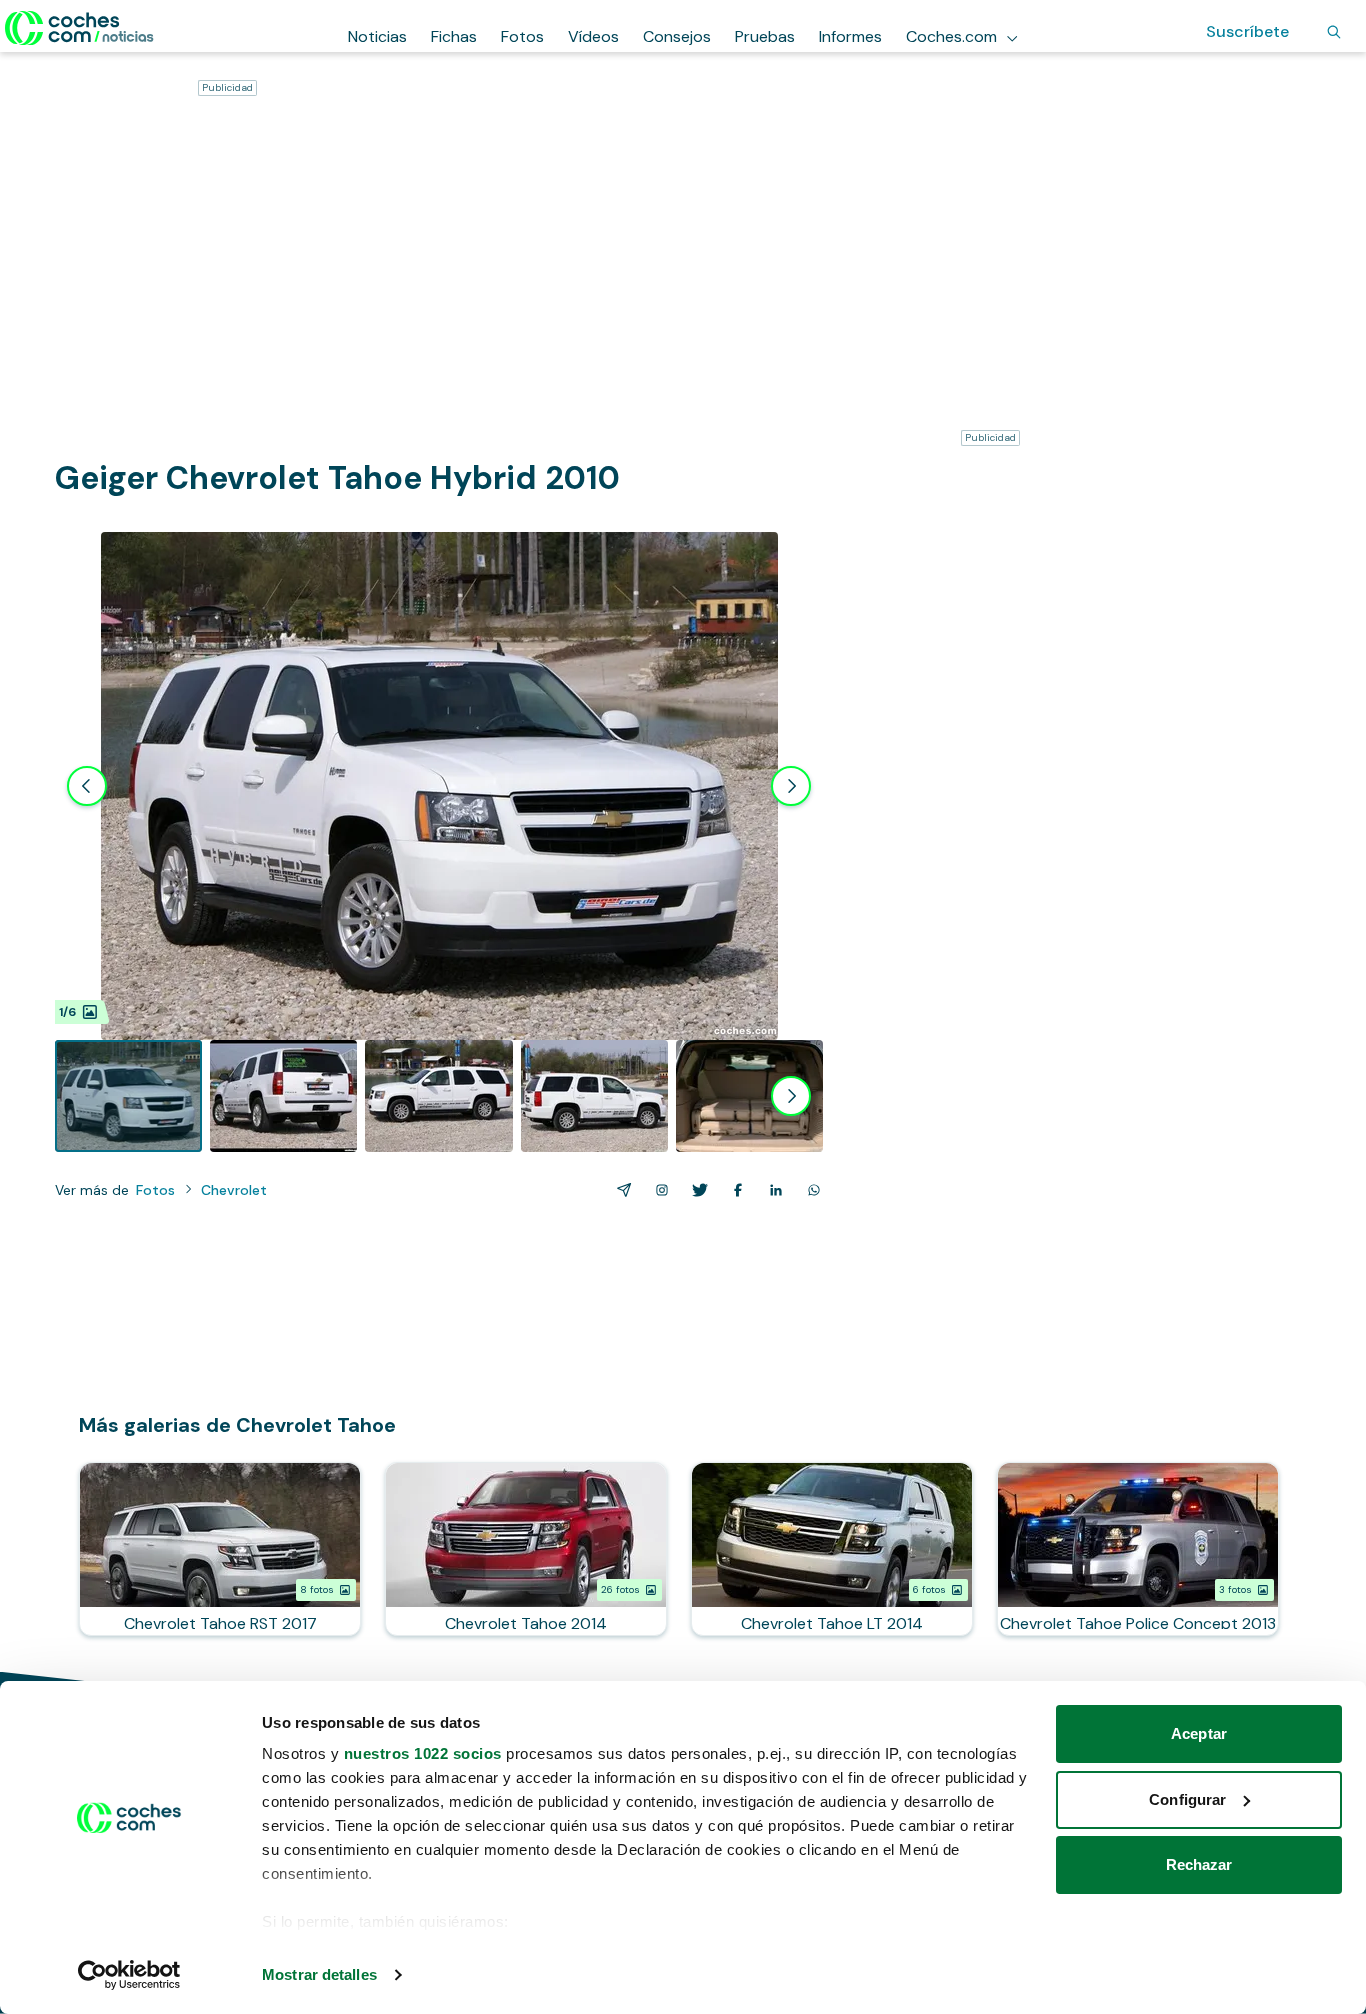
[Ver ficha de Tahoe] (526, 1549)
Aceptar (1199, 1733)
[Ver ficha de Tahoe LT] (832, 1549)
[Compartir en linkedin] (772, 1190)
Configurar (1187, 1799)
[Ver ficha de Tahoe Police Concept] (1138, 1549)
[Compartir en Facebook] (734, 1190)
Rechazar (1199, 1864)
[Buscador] (1334, 32)
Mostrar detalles (319, 1974)
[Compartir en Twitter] (696, 1190)
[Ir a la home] (79, 28)
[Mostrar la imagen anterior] (87, 786)
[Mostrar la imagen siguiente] (791, 786)
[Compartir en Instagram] (658, 1190)
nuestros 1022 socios (423, 1753)
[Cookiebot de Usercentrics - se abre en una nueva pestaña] (129, 1975)
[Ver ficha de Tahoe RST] (220, 1549)
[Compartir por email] (620, 1190)
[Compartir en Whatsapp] (810, 1190)
